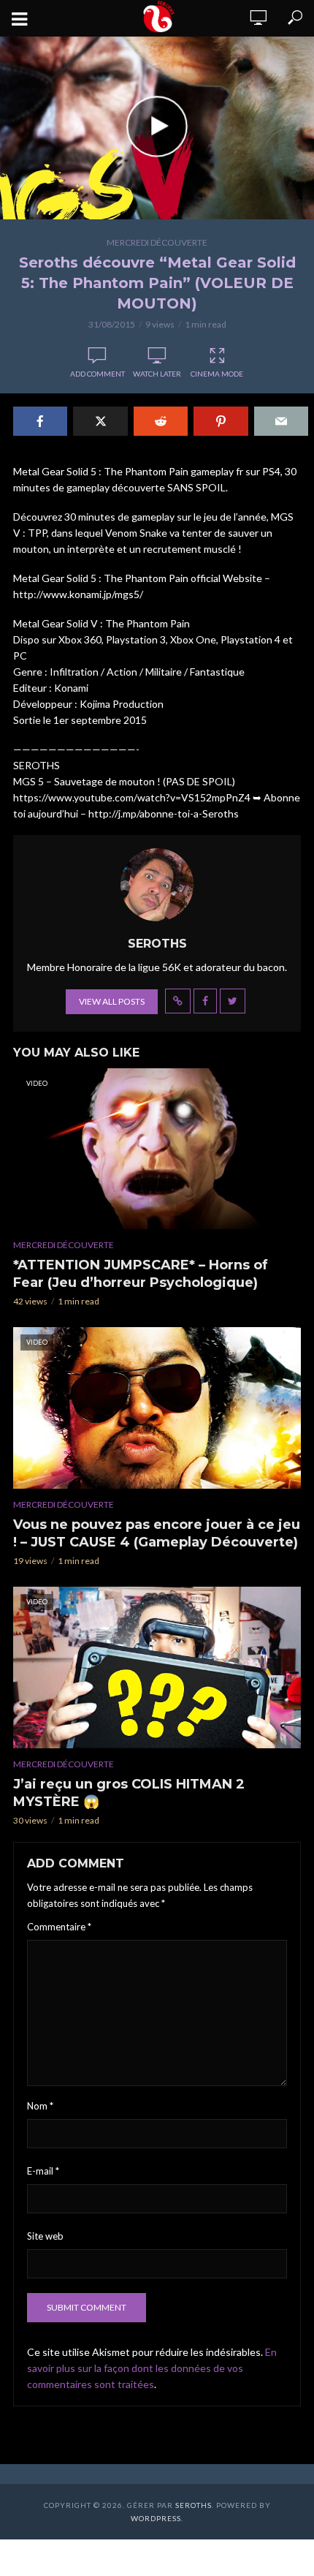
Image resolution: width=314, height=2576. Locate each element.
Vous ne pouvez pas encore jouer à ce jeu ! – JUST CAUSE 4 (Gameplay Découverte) (157, 1533)
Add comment (97, 374)
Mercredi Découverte (157, 242)
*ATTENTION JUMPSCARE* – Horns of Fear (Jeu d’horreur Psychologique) (141, 1274)
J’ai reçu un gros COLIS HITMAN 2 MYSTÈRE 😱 (129, 1793)
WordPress (156, 2518)
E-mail (43, 2171)
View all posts (112, 1001)
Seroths (194, 2505)
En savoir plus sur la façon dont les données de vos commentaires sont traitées (152, 2368)
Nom (40, 2106)
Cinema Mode (217, 374)
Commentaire (59, 1927)
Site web (45, 2236)
